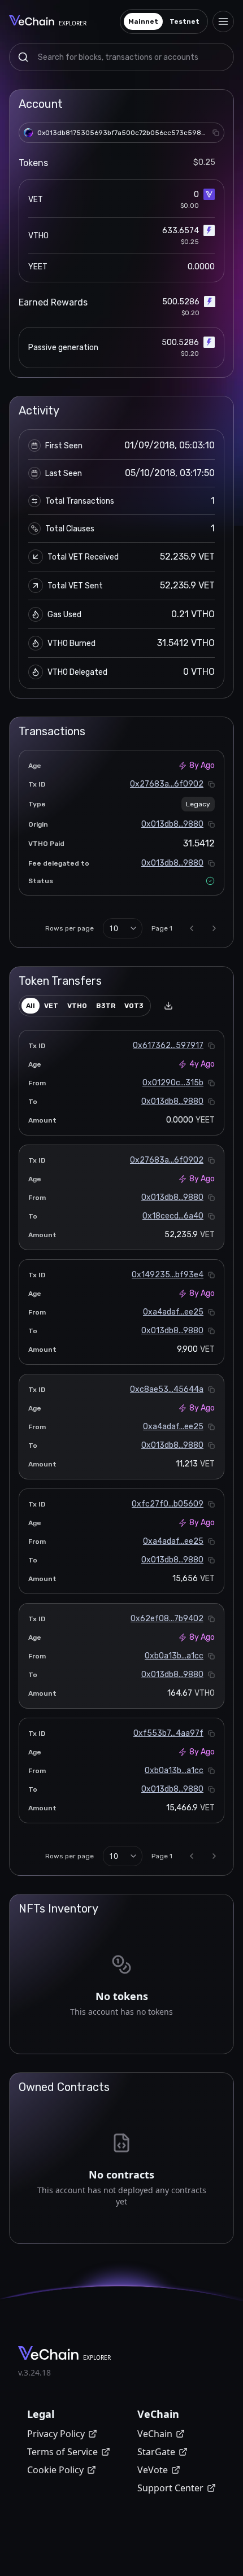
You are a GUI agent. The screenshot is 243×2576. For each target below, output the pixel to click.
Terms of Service (62, 2452)
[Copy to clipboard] (216, 133)
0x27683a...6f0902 (167, 784)
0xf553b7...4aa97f (168, 1733)
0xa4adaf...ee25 (173, 1312)
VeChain (155, 2434)
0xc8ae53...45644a (167, 1389)
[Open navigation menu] (223, 21)
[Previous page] (192, 928)
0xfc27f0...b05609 (168, 1504)
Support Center (170, 2488)
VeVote (153, 2470)
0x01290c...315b (173, 1083)
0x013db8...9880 (172, 824)
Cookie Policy (55, 2470)
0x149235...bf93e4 (168, 1275)
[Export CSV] (168, 1006)
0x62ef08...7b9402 (167, 1619)
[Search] (23, 57)
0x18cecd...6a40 (173, 1216)
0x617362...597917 (168, 1045)
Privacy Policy (56, 2434)
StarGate (156, 2452)
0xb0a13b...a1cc (174, 1656)
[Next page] (214, 928)
